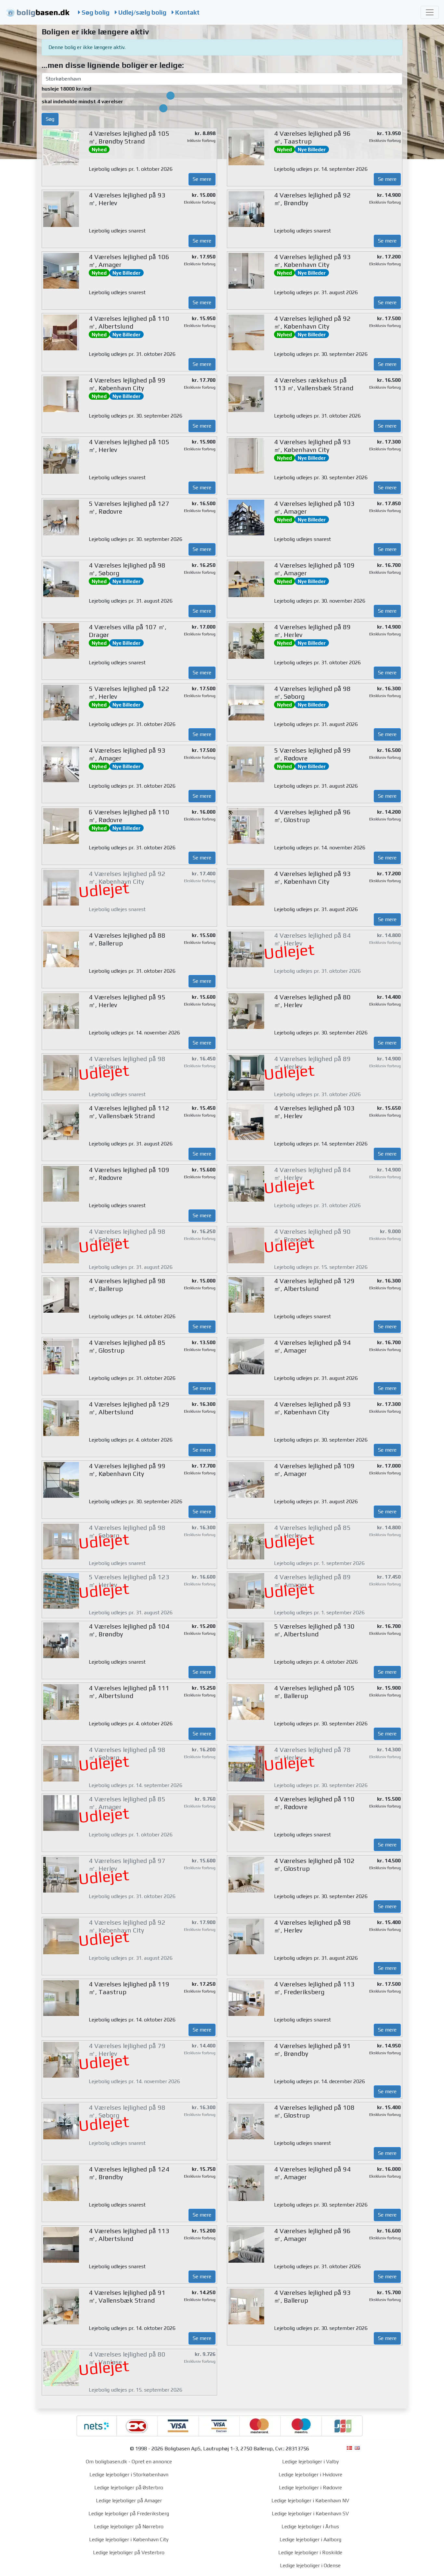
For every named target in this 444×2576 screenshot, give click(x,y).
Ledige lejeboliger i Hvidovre (310, 2475)
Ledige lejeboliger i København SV (310, 2513)
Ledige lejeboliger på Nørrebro (129, 2526)
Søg (50, 119)
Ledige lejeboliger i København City (129, 2539)
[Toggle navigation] (430, 12)
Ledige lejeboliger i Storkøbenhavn (129, 2475)
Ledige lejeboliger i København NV (310, 2501)
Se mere (202, 179)
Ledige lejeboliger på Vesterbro (129, 2552)
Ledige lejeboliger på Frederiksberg (129, 2513)
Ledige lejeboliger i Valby (310, 2462)
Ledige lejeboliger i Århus (310, 2526)
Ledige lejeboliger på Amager (129, 2501)
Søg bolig (95, 12)
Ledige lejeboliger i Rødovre (310, 2488)
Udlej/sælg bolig (142, 12)
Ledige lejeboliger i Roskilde (310, 2552)
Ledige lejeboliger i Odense (310, 2565)
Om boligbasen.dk (106, 2462)
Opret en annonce (152, 2462)
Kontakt (187, 12)
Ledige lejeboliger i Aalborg (310, 2539)
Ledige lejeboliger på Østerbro (129, 2488)
